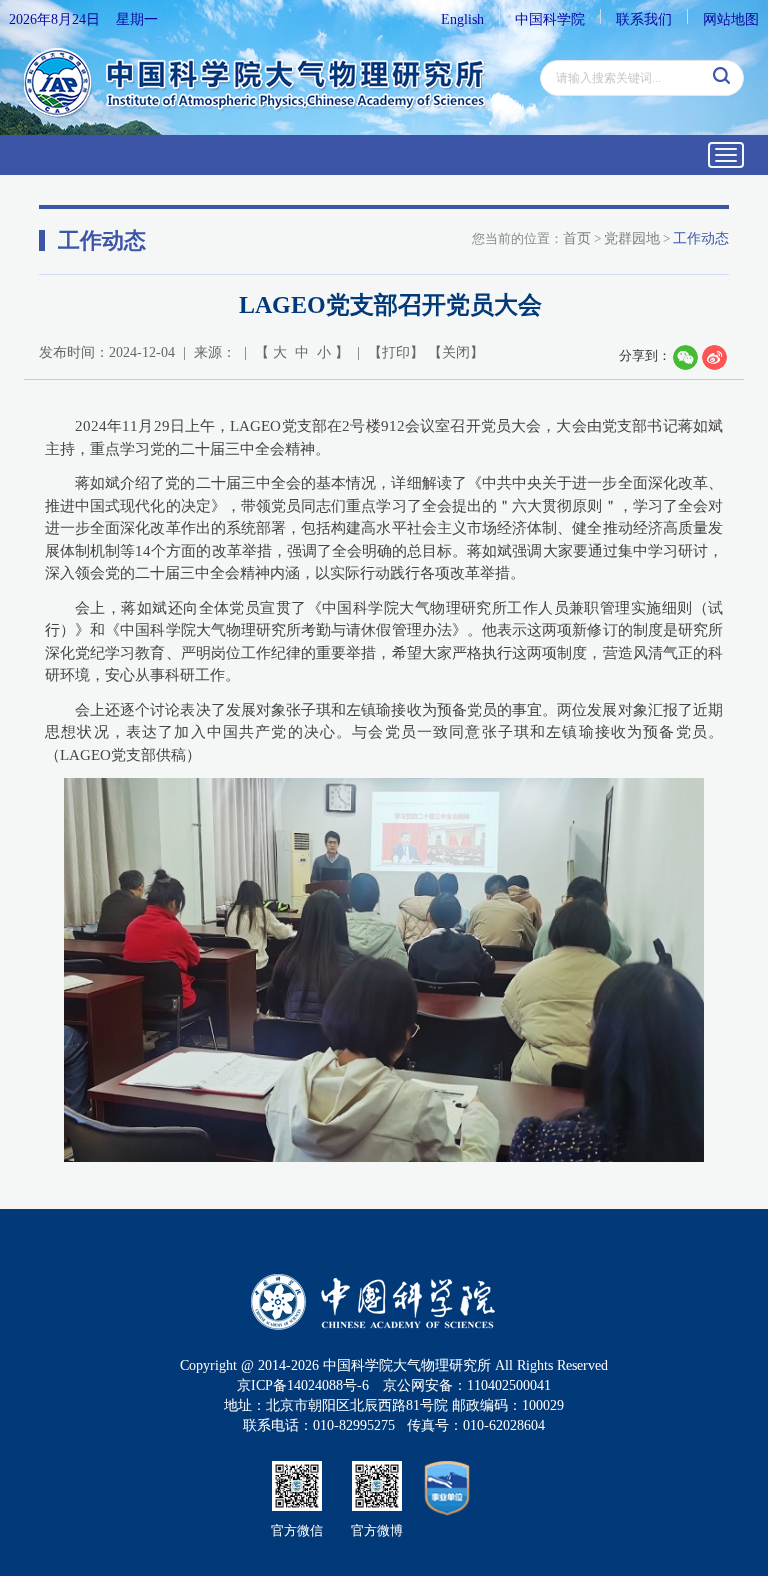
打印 (396, 352)
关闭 (456, 352)
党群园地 (632, 238)
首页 (577, 238)
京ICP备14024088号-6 (303, 1385)
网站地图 (731, 19)
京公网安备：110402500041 (467, 1385)
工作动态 (701, 238)
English (462, 19)
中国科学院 (550, 19)
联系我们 (644, 19)
